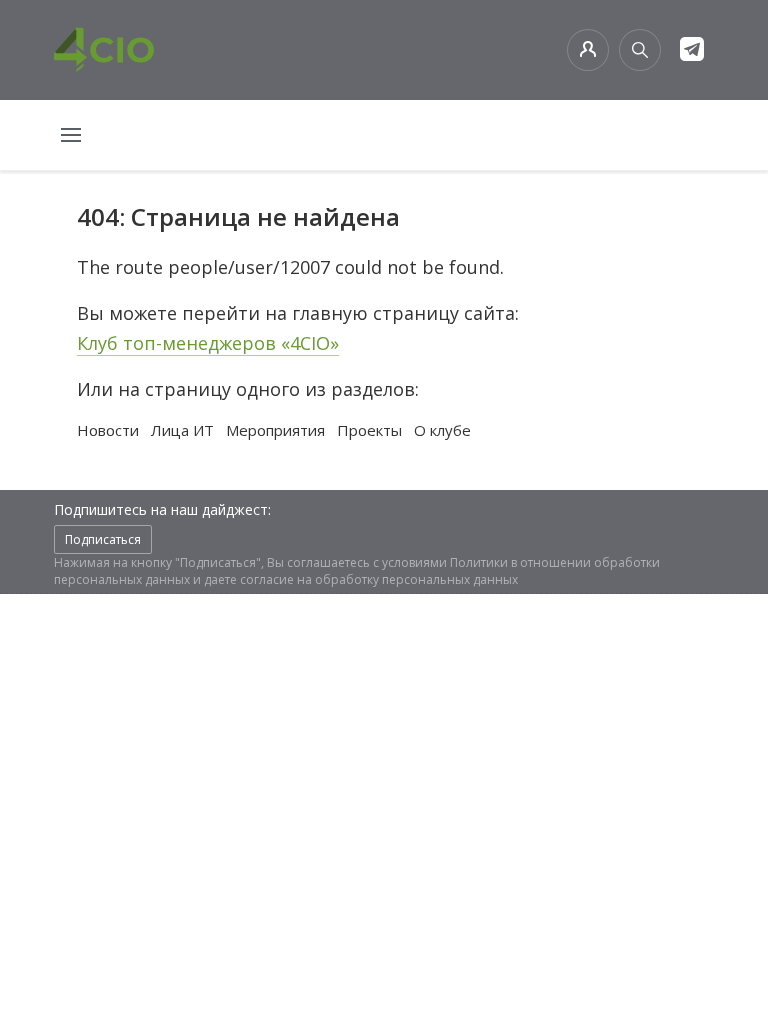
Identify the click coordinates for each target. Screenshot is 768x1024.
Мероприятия (275, 430)
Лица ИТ (182, 430)
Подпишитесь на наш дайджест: (162, 509)
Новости (108, 430)
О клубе (442, 430)
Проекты (369, 430)
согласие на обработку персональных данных (379, 579)
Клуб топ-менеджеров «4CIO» (208, 343)
